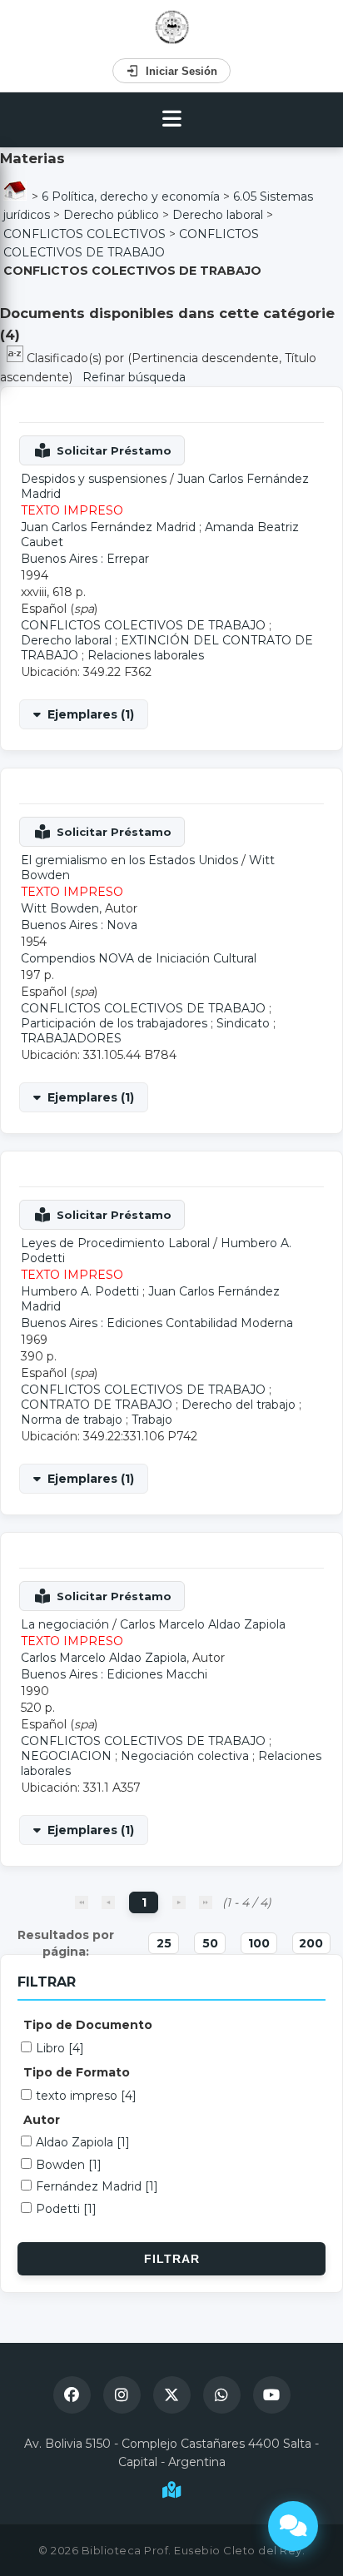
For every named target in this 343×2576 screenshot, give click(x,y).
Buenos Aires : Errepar (85, 559)
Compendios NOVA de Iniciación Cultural (139, 958)
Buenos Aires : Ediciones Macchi (114, 1674)
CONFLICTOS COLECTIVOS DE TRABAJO (143, 625)
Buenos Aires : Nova (79, 925)
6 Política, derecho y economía (131, 196)
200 (311, 1943)
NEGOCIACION (66, 1756)
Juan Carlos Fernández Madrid (108, 527)
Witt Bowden (60, 908)
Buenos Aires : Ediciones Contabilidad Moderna (157, 1323)
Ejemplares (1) (91, 714)
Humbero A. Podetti (80, 1291)
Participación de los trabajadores (114, 1023)
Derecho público (111, 215)
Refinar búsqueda (134, 377)
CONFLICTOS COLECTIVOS (85, 234)
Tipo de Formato (77, 2072)
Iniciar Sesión (181, 71)
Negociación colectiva (185, 1756)
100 (259, 1943)
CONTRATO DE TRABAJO (97, 1405)
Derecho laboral (218, 215)
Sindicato (243, 1023)
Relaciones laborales (146, 655)
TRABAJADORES (71, 1038)
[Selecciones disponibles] (17, 358)
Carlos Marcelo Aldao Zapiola (203, 1624)
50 (210, 1943)
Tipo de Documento (88, 2025)
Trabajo (152, 1420)
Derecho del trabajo (239, 1405)
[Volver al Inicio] (172, 27)
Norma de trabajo (72, 1420)
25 (164, 1943)
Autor (42, 2120)
